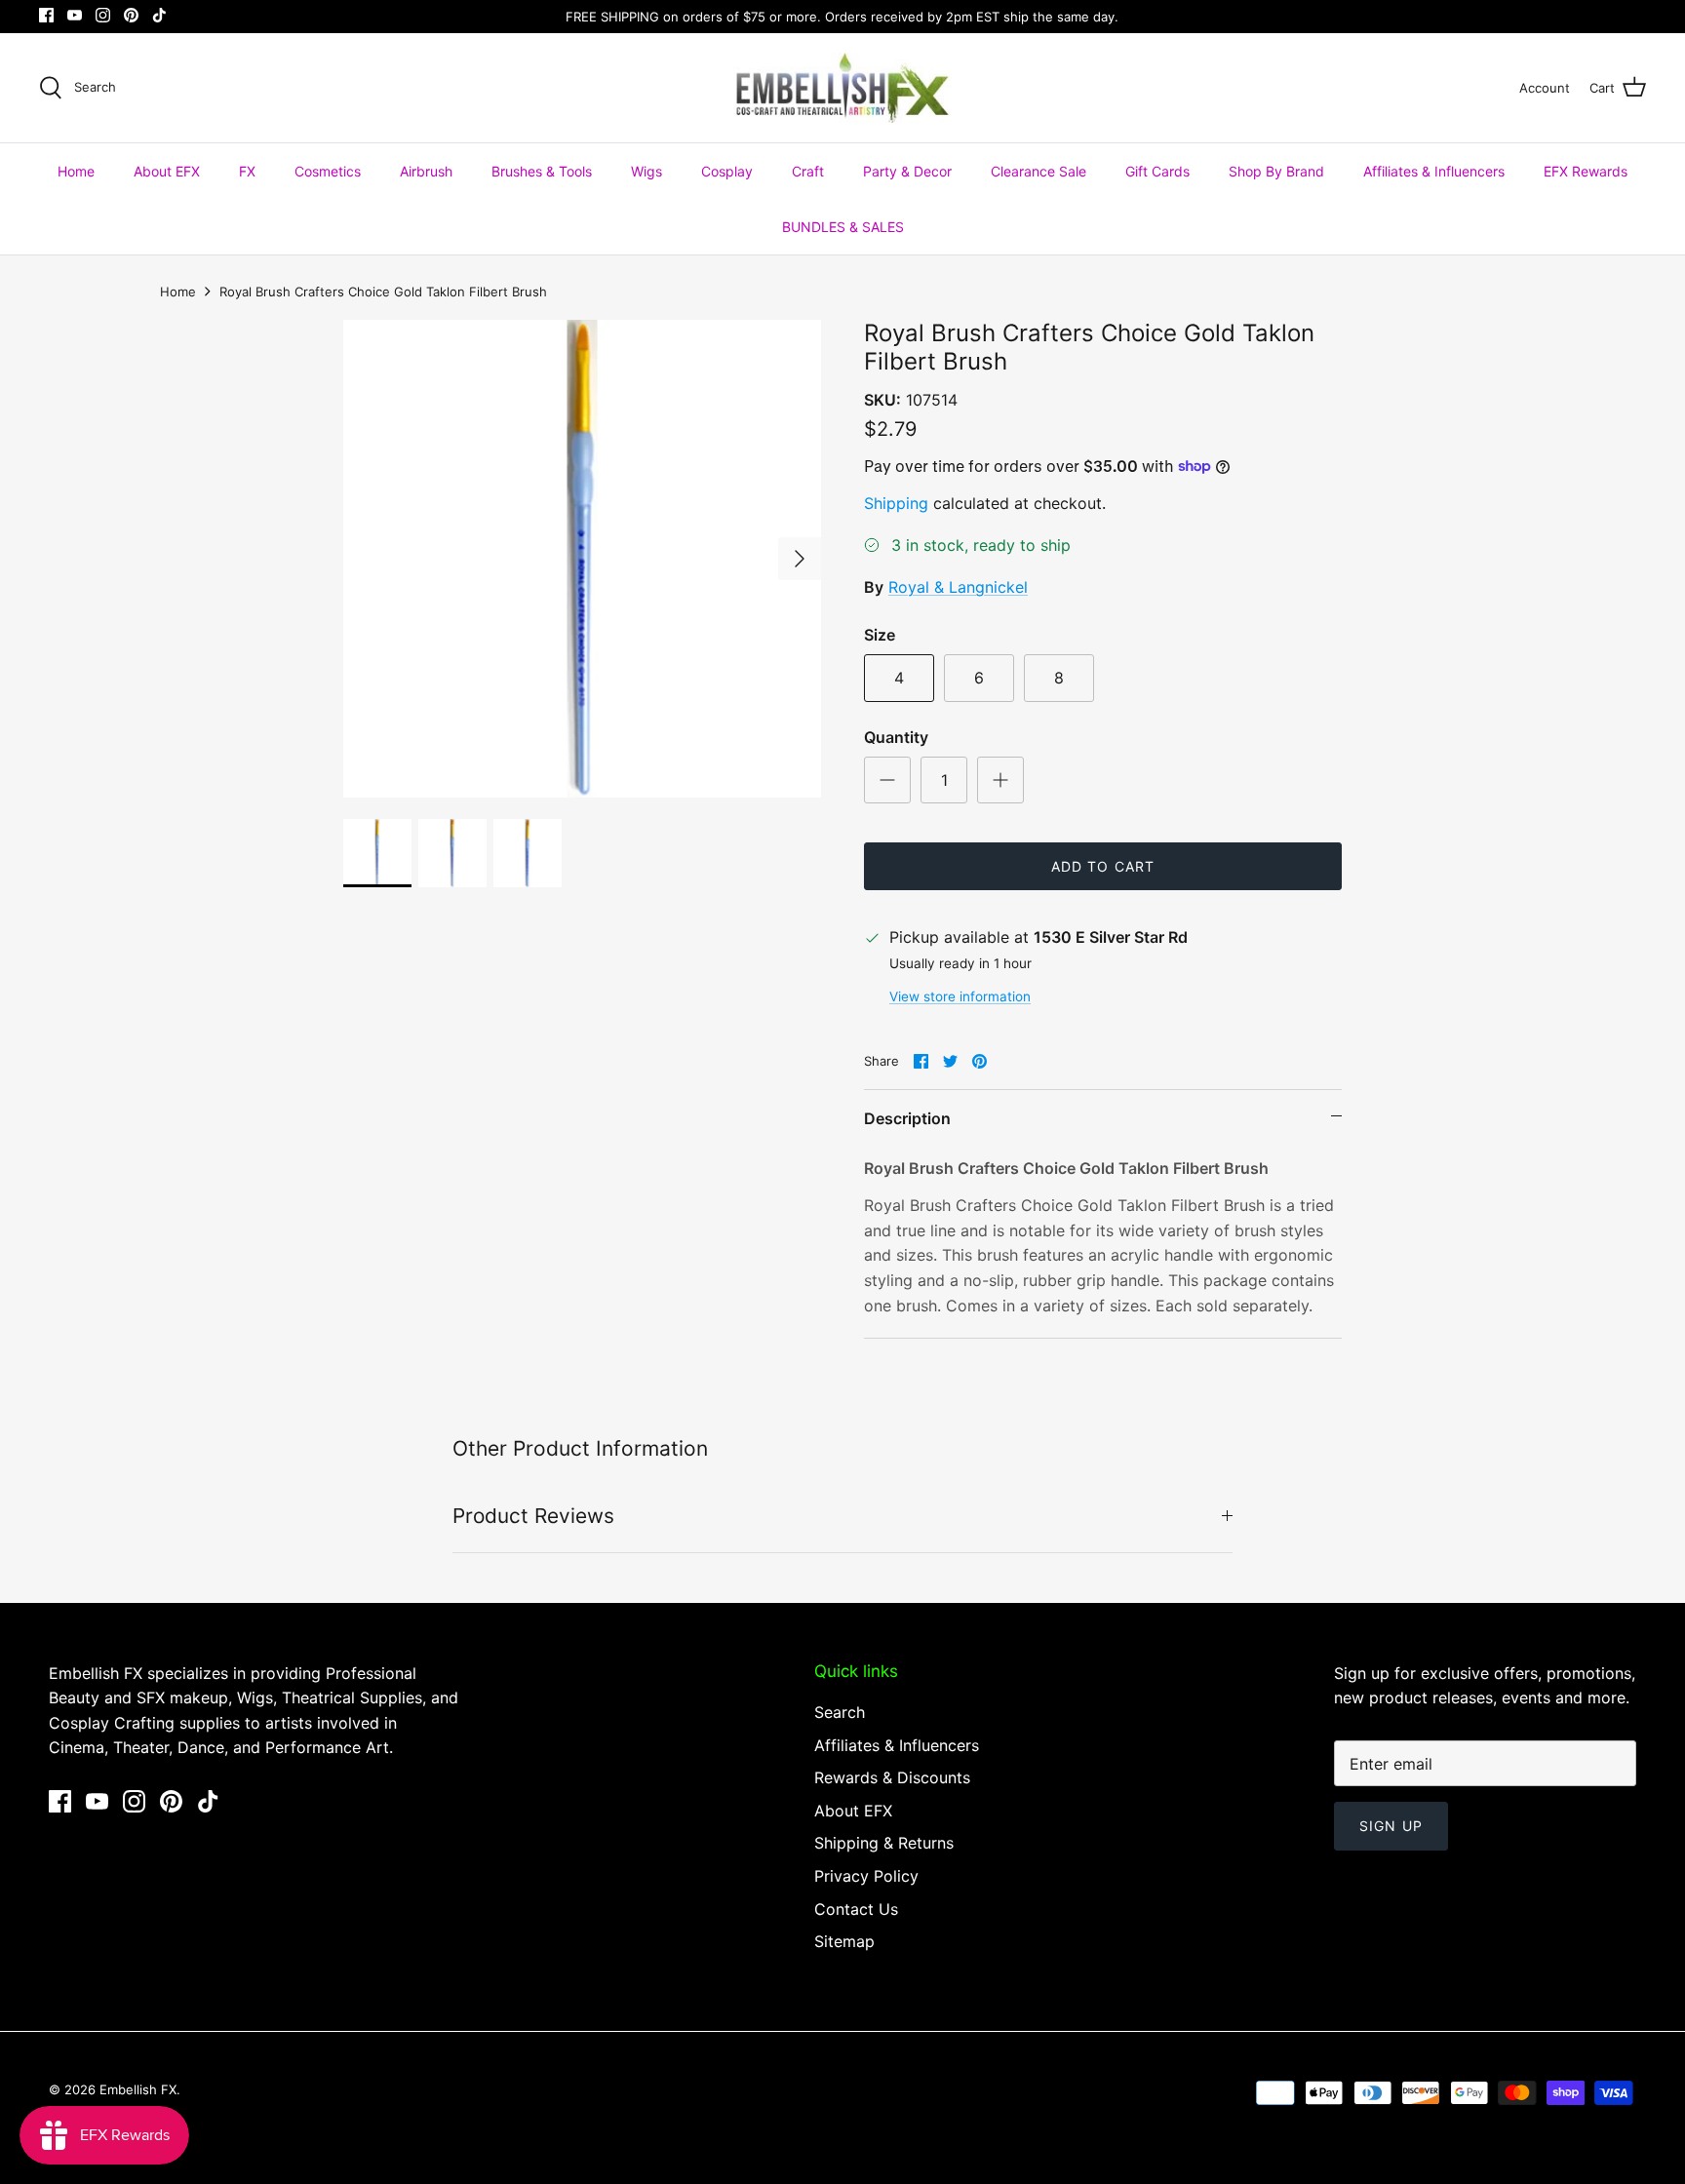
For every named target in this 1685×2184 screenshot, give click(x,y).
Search (840, 1712)
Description (907, 1118)
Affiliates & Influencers (1434, 171)
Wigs (647, 171)
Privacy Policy (866, 1876)
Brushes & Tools (542, 171)
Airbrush (426, 171)
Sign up (1391, 1826)
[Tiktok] (159, 15)
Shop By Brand (1276, 171)
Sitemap (844, 1941)
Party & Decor (907, 171)
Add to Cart (1103, 866)
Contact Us (856, 1909)
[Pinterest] (131, 15)
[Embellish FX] (843, 88)
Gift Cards (1157, 171)
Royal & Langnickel (958, 587)
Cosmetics (328, 171)
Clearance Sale (1038, 171)
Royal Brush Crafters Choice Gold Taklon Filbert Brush (383, 292)
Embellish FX (138, 2089)
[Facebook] (46, 15)
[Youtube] (75, 15)
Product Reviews (533, 1516)
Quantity (896, 737)
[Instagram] (103, 15)
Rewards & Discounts (892, 1777)
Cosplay (727, 171)
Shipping (896, 503)
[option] (582, 559)
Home (76, 171)
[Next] (800, 559)
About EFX (167, 171)
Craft (808, 171)
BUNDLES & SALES (843, 227)
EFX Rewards (1586, 171)
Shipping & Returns (884, 1843)
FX (247, 171)
